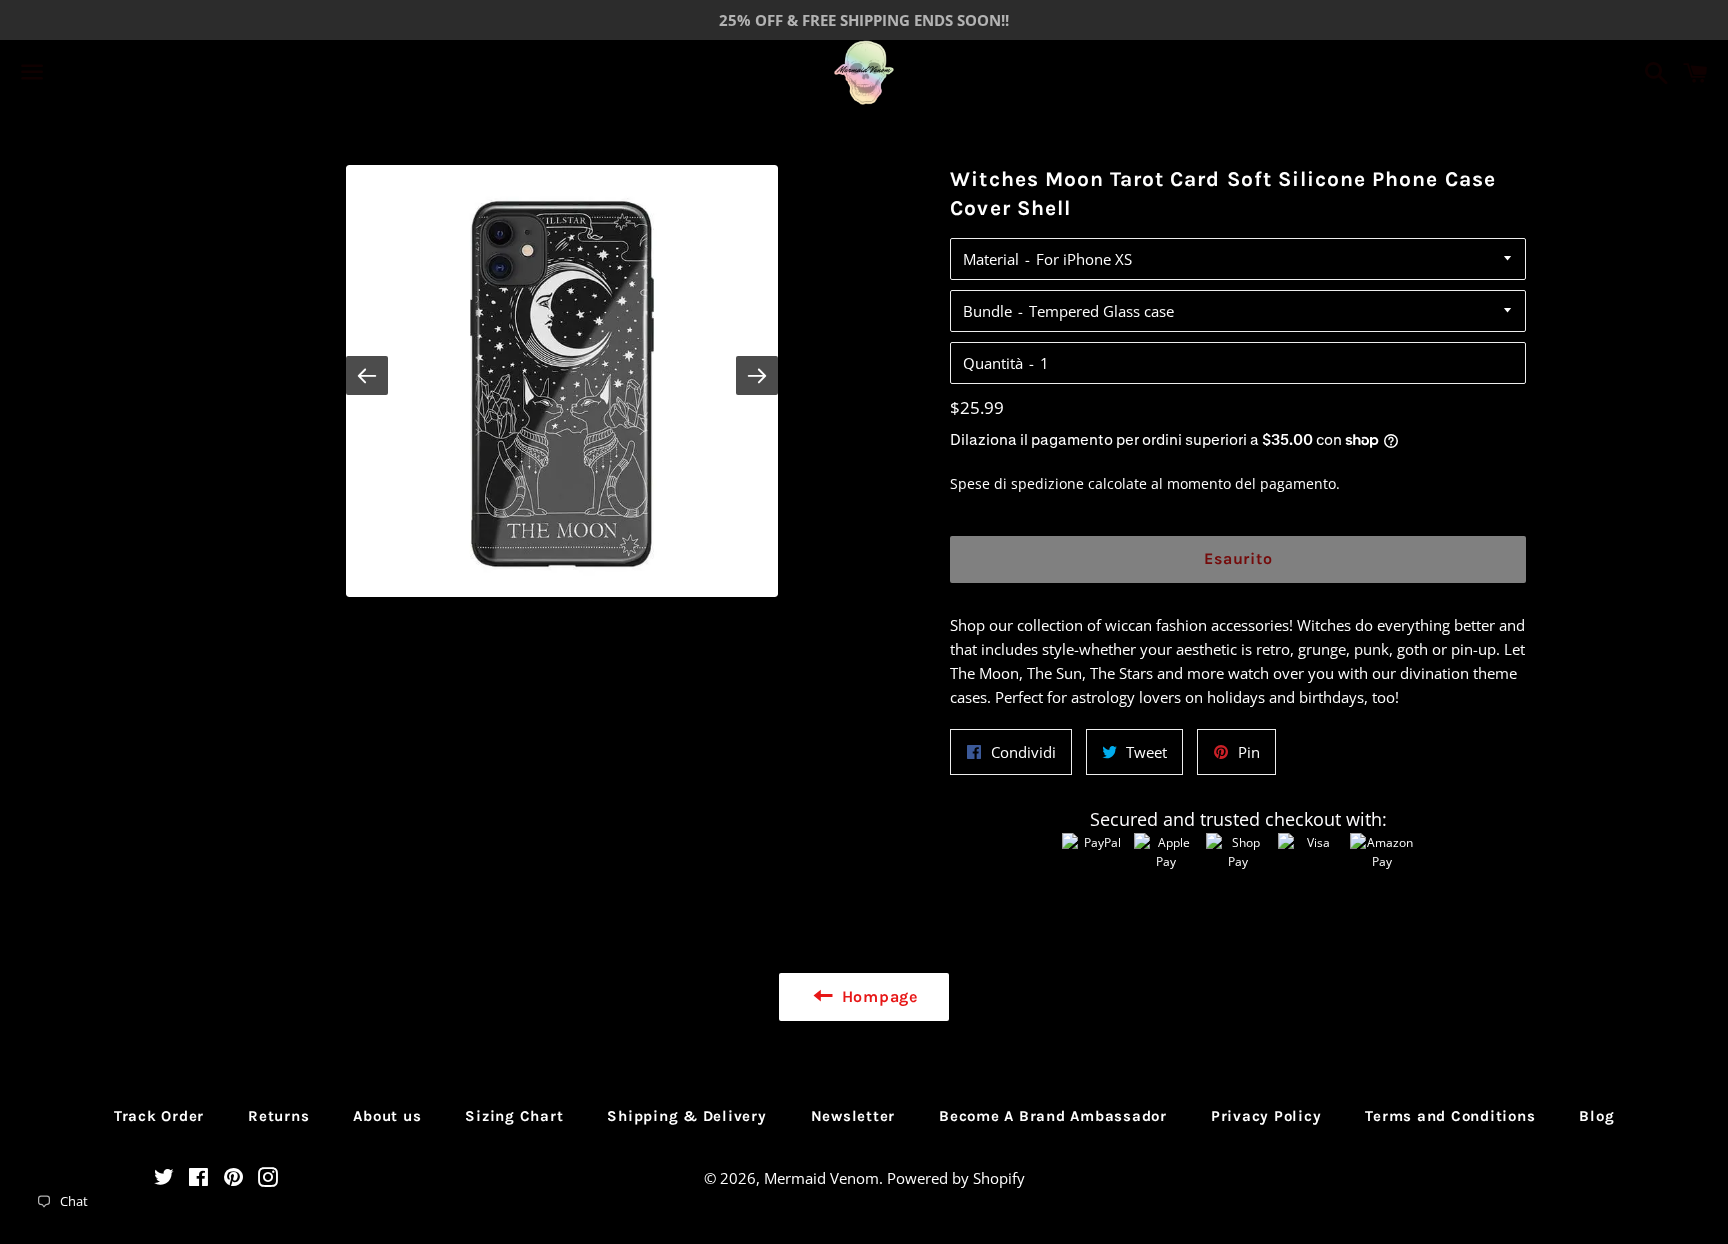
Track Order (159, 1116)
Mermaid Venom (821, 1178)
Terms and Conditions (1450, 1116)
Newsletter (853, 1116)
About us (387, 1116)
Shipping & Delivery (686, 1116)
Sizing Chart (514, 1116)
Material (991, 259)
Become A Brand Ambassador (1053, 1116)
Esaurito (1238, 558)
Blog (1596, 1116)
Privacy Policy (1266, 1116)
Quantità (993, 363)
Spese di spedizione (1017, 483)
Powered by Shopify (956, 1178)
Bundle (987, 311)
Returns (278, 1116)
